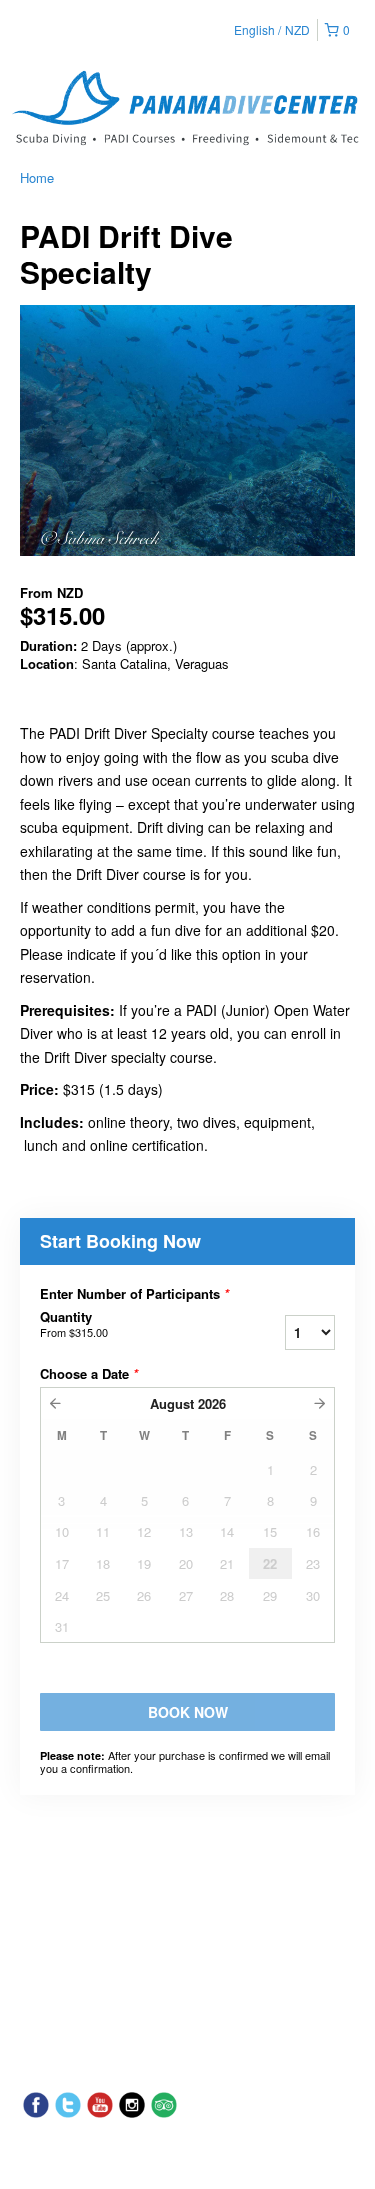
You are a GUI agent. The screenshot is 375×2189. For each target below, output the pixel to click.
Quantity (74, 1324)
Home (37, 177)
